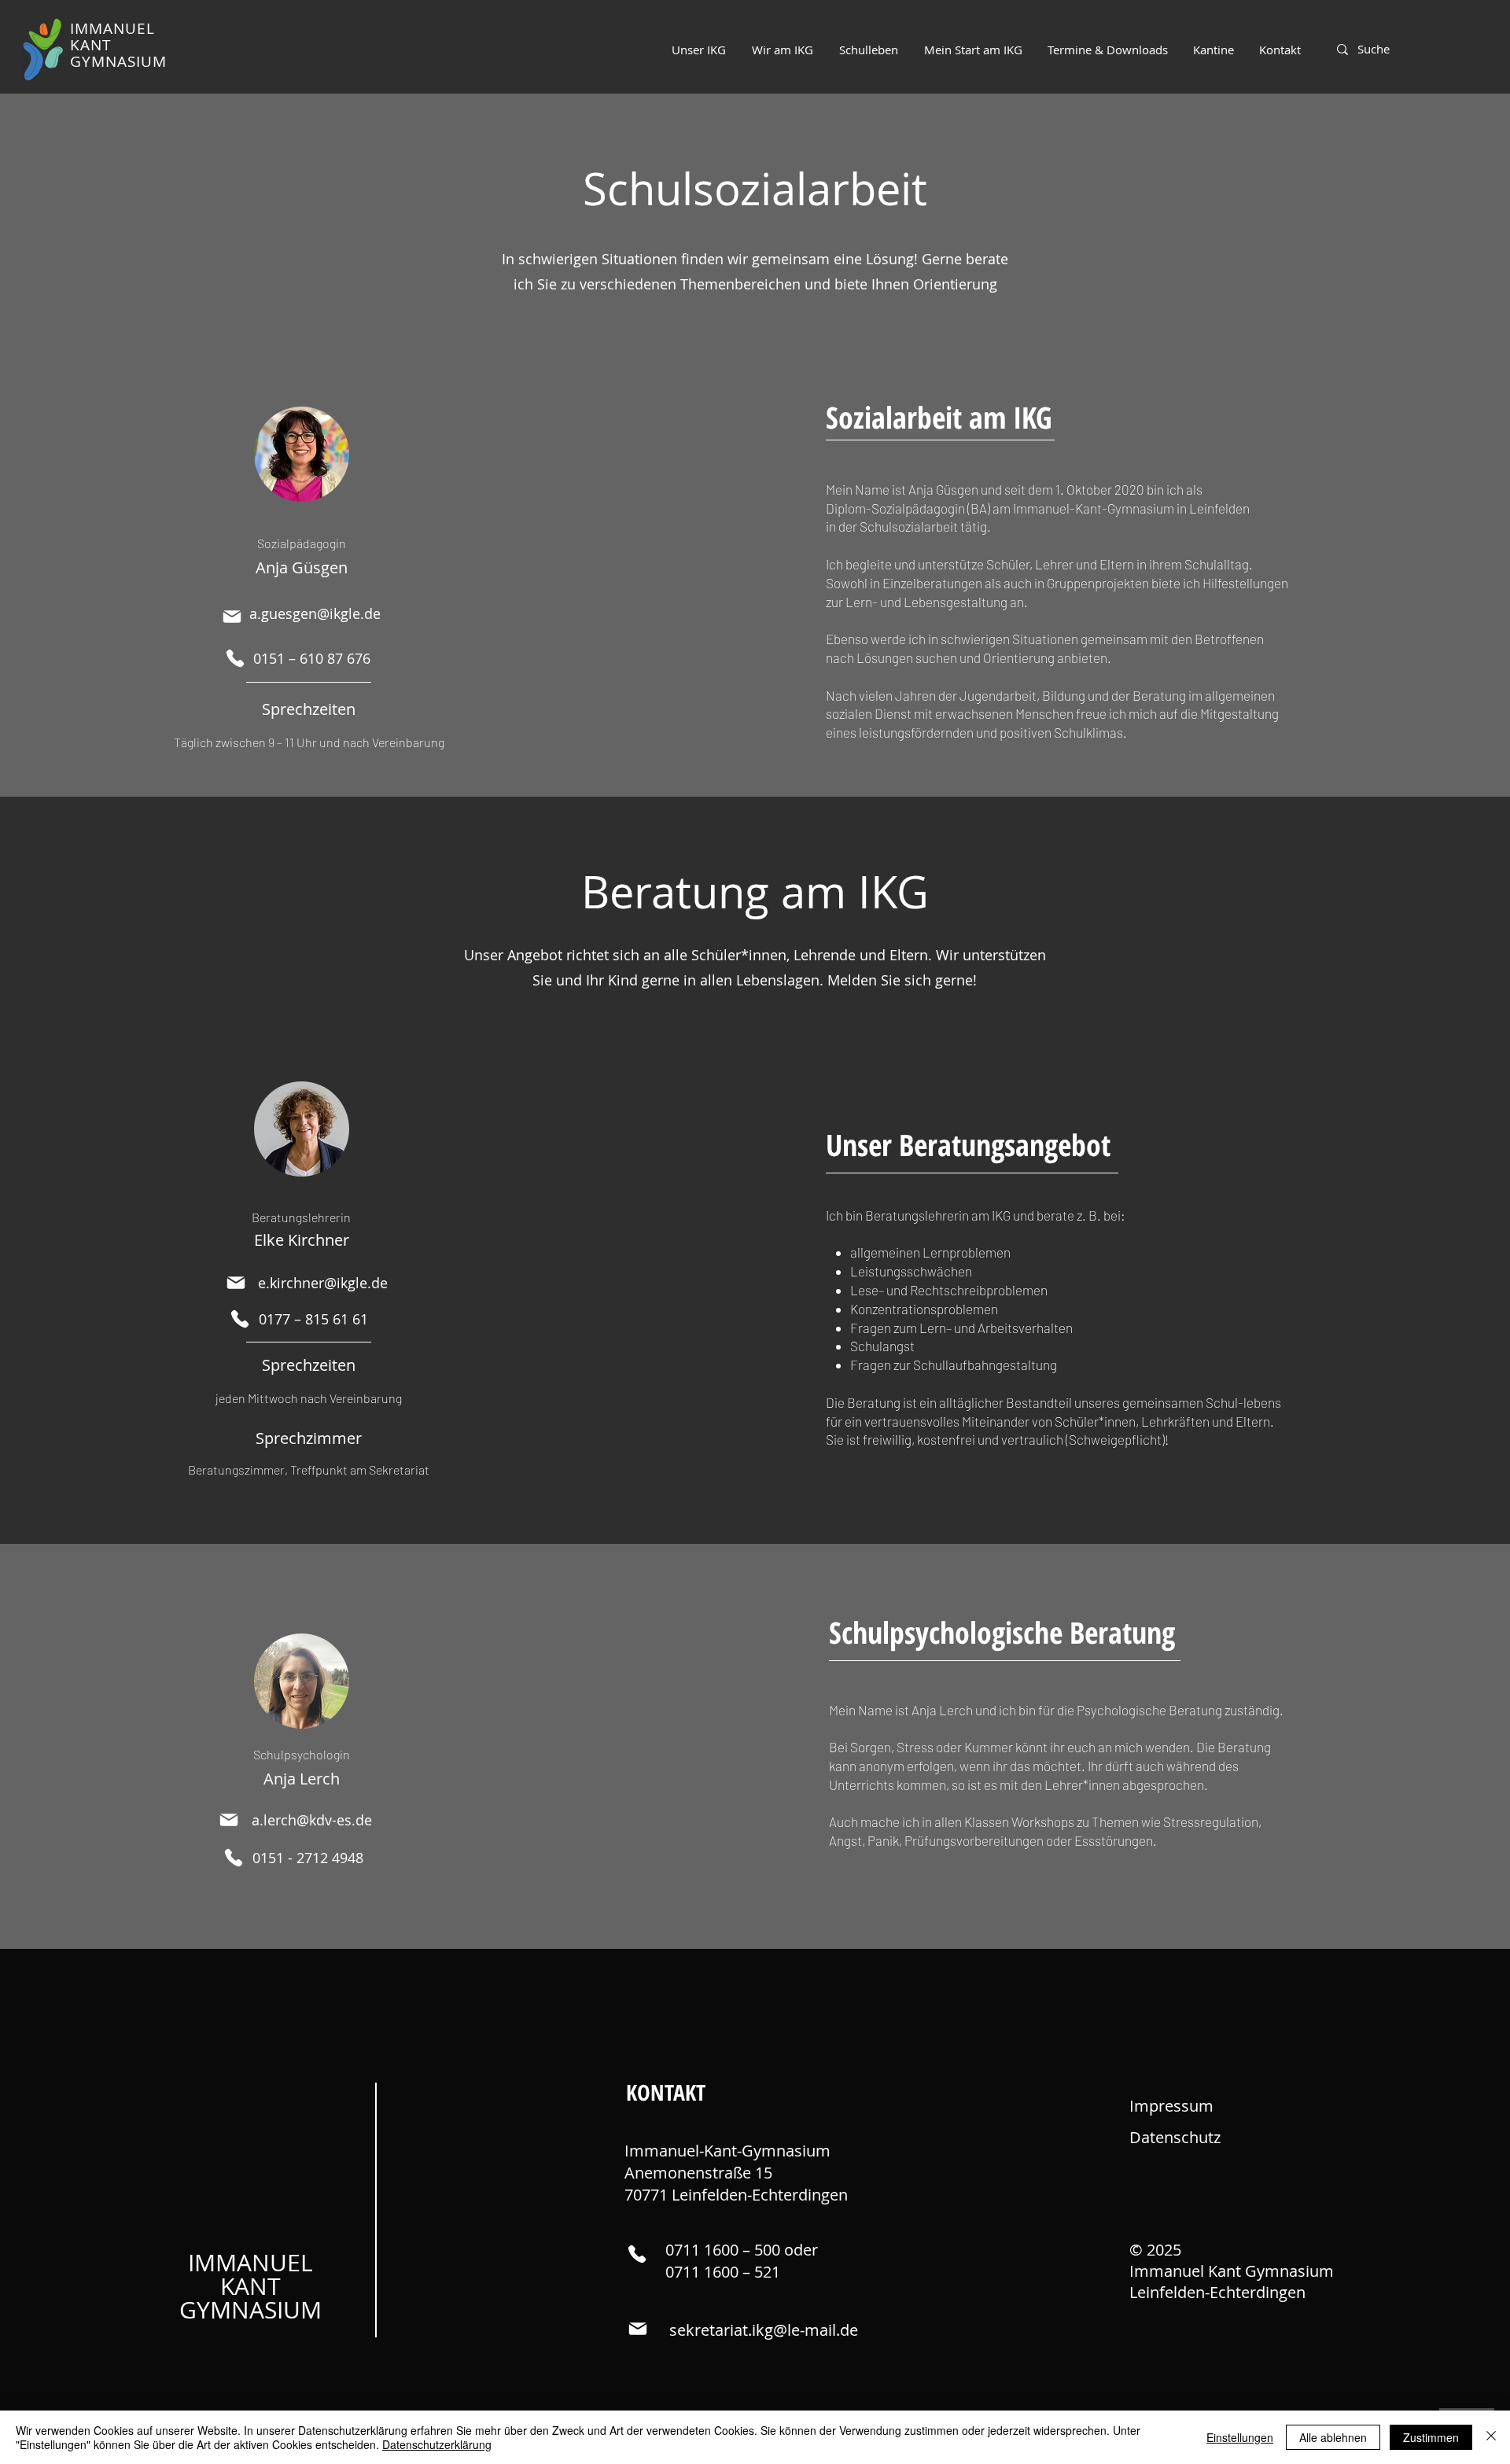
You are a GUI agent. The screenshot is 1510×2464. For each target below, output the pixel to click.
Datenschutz (1175, 2137)
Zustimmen (1431, 2437)
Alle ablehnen (1333, 2437)
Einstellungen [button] (1240, 2437)
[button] (782, 50)
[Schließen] (1491, 2437)
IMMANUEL (250, 2263)
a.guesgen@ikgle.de (315, 613)
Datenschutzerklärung (437, 2444)
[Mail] (232, 617)
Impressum (1171, 2106)
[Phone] (235, 658)
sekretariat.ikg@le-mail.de (764, 2330)
